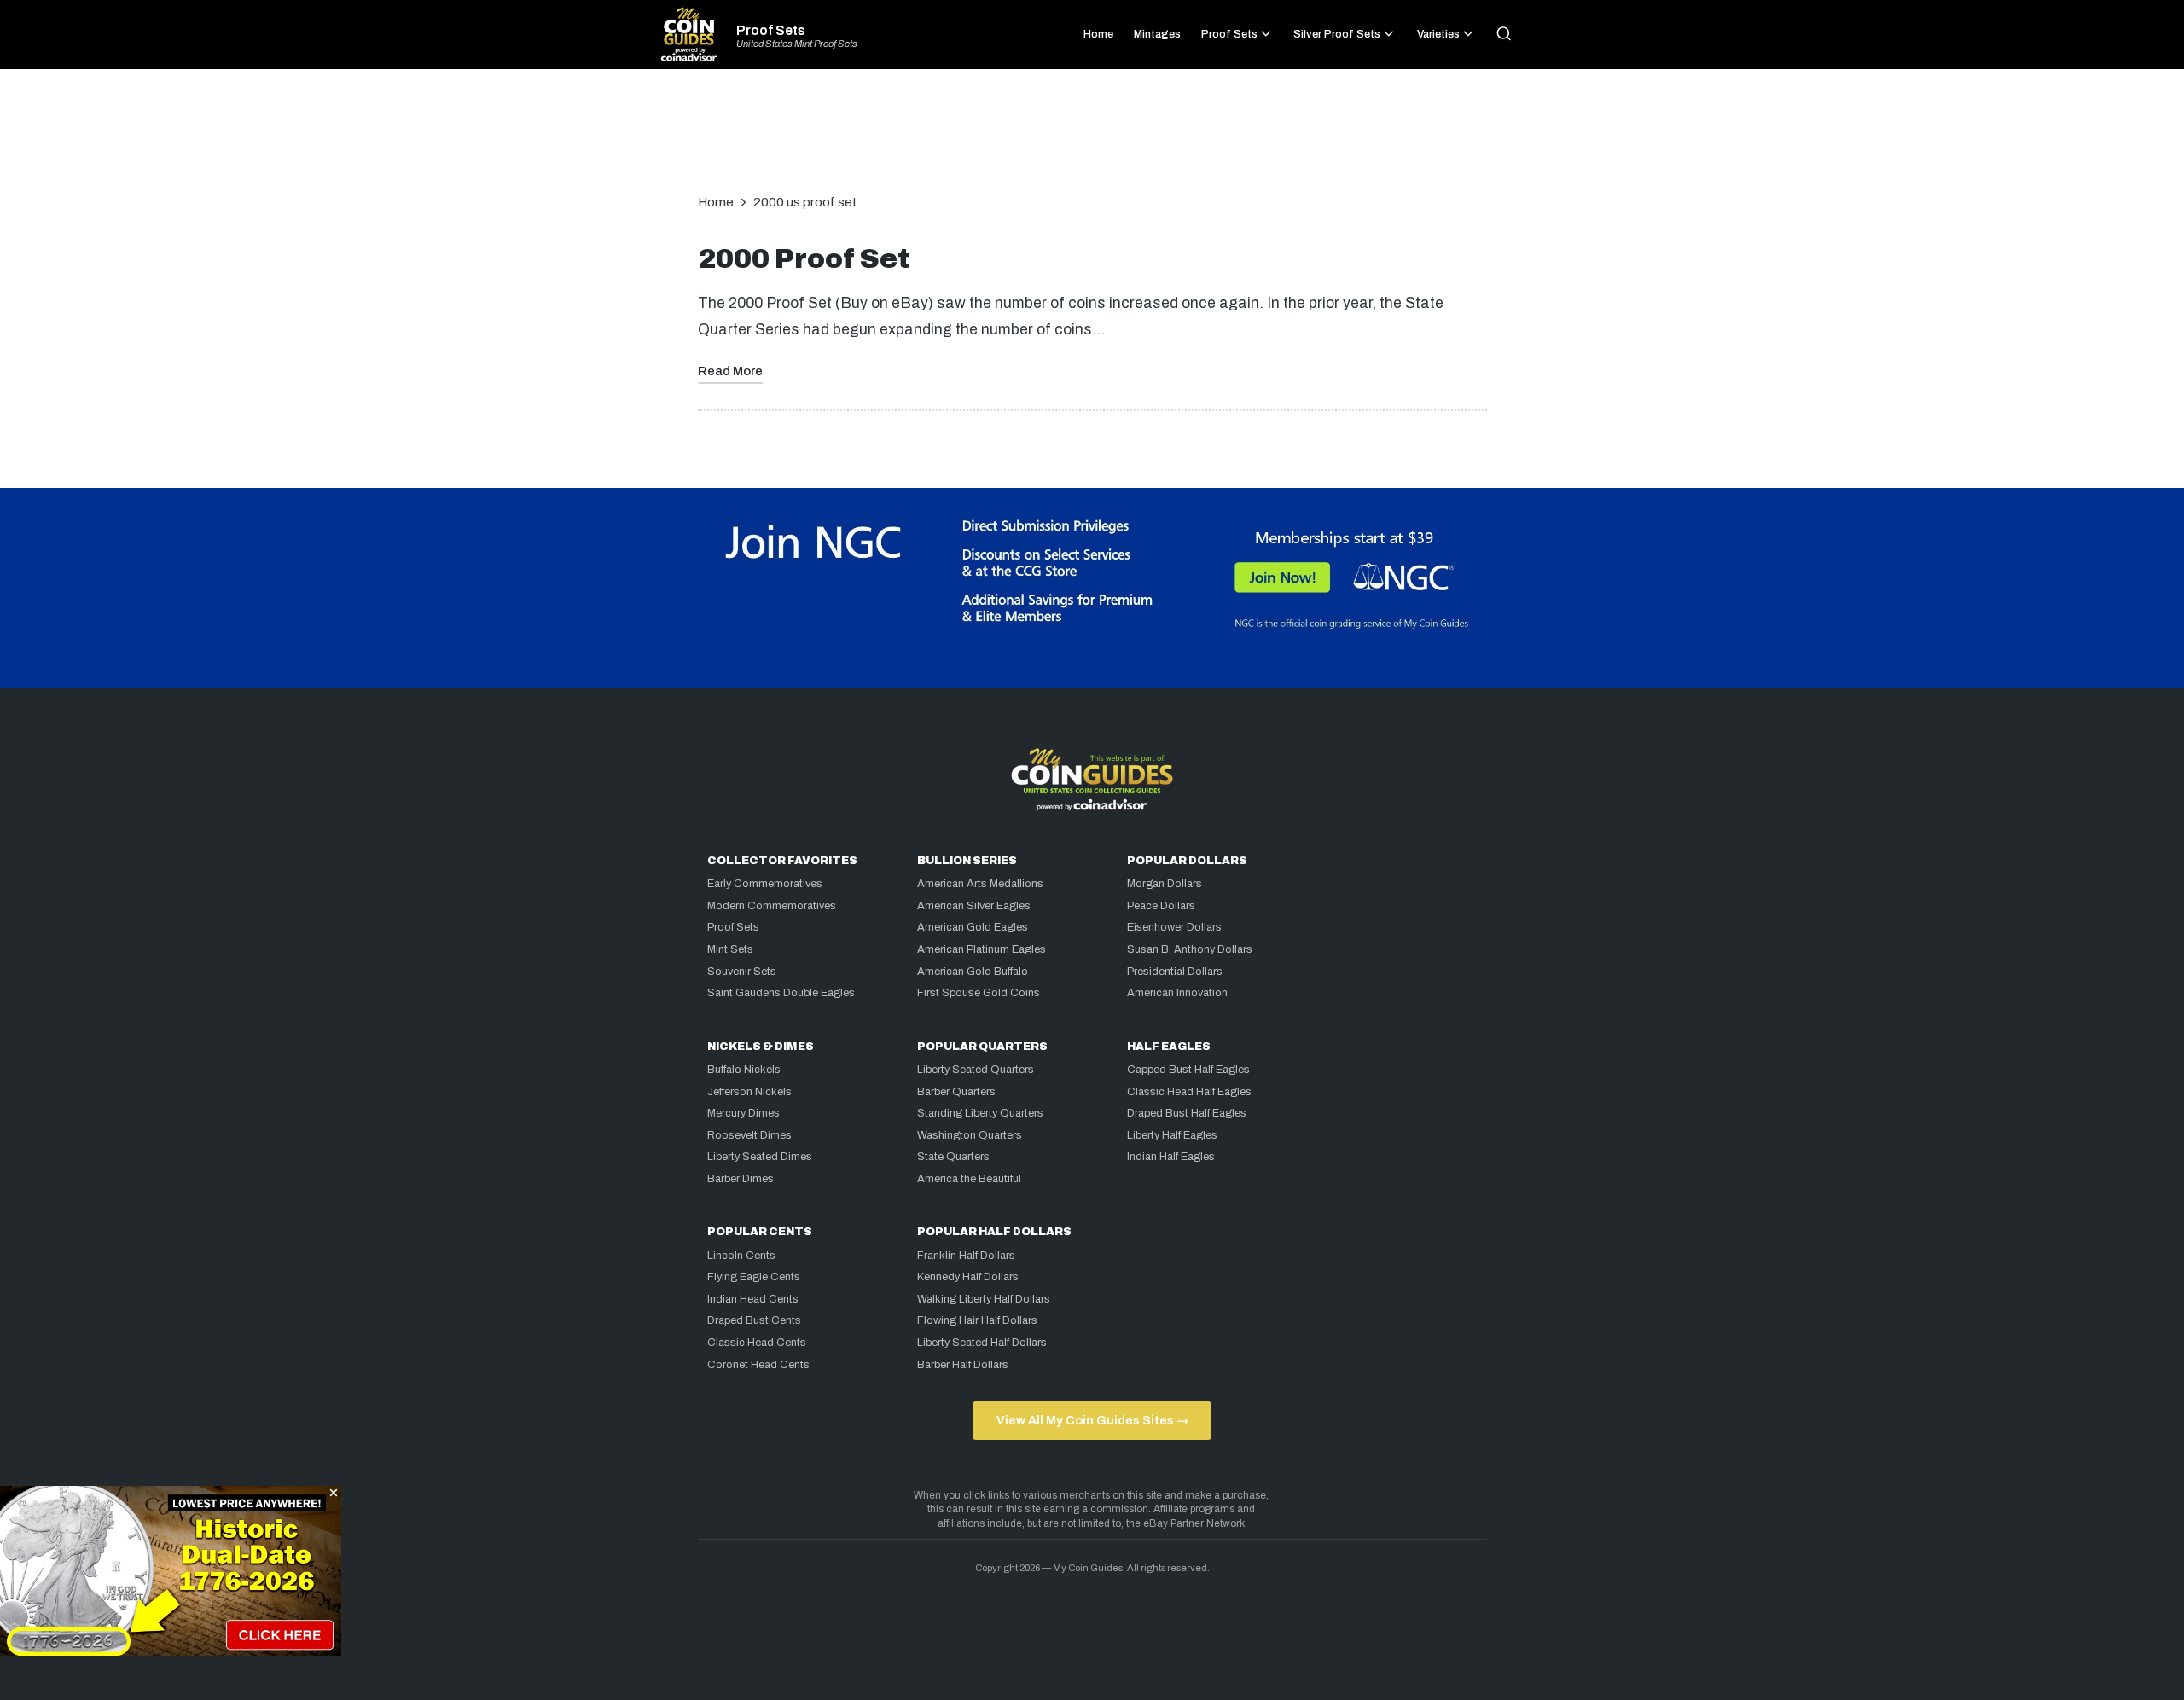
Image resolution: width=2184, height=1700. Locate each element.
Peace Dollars (1161, 906)
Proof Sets (771, 31)
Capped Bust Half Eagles (1188, 1070)
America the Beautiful (969, 1179)
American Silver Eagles (974, 906)
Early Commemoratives (765, 884)
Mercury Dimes (743, 1113)
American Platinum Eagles (982, 949)
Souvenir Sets (742, 972)
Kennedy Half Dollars (968, 1277)
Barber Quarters (956, 1092)
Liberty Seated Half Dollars (982, 1343)
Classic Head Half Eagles (1189, 1092)
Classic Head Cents (757, 1343)
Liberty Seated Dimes (760, 1157)
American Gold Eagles (973, 927)
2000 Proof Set (804, 259)
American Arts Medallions (980, 884)
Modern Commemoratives (772, 906)
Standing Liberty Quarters (980, 1113)
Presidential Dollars (1175, 972)
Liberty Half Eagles (1172, 1135)
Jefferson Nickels (749, 1092)
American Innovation (1177, 993)
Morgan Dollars (1165, 884)
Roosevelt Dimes (749, 1135)
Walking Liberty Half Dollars (984, 1299)
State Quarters (953, 1157)
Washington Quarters (970, 1135)
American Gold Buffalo (973, 972)
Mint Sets (730, 949)
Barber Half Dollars (963, 1365)
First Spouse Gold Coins (979, 993)
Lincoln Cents (741, 1256)
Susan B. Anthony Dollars (1190, 949)
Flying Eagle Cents (754, 1277)
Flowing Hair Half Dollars (977, 1320)
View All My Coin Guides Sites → (1092, 1420)
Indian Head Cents (753, 1299)
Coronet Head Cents (758, 1365)
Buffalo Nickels (744, 1070)
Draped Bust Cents (754, 1320)
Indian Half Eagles (1171, 1157)
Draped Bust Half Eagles (1187, 1113)
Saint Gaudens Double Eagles (781, 993)
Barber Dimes (741, 1179)
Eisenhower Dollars (1174, 927)
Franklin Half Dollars (966, 1256)
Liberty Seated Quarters (976, 1070)
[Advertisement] (1092, 140)
